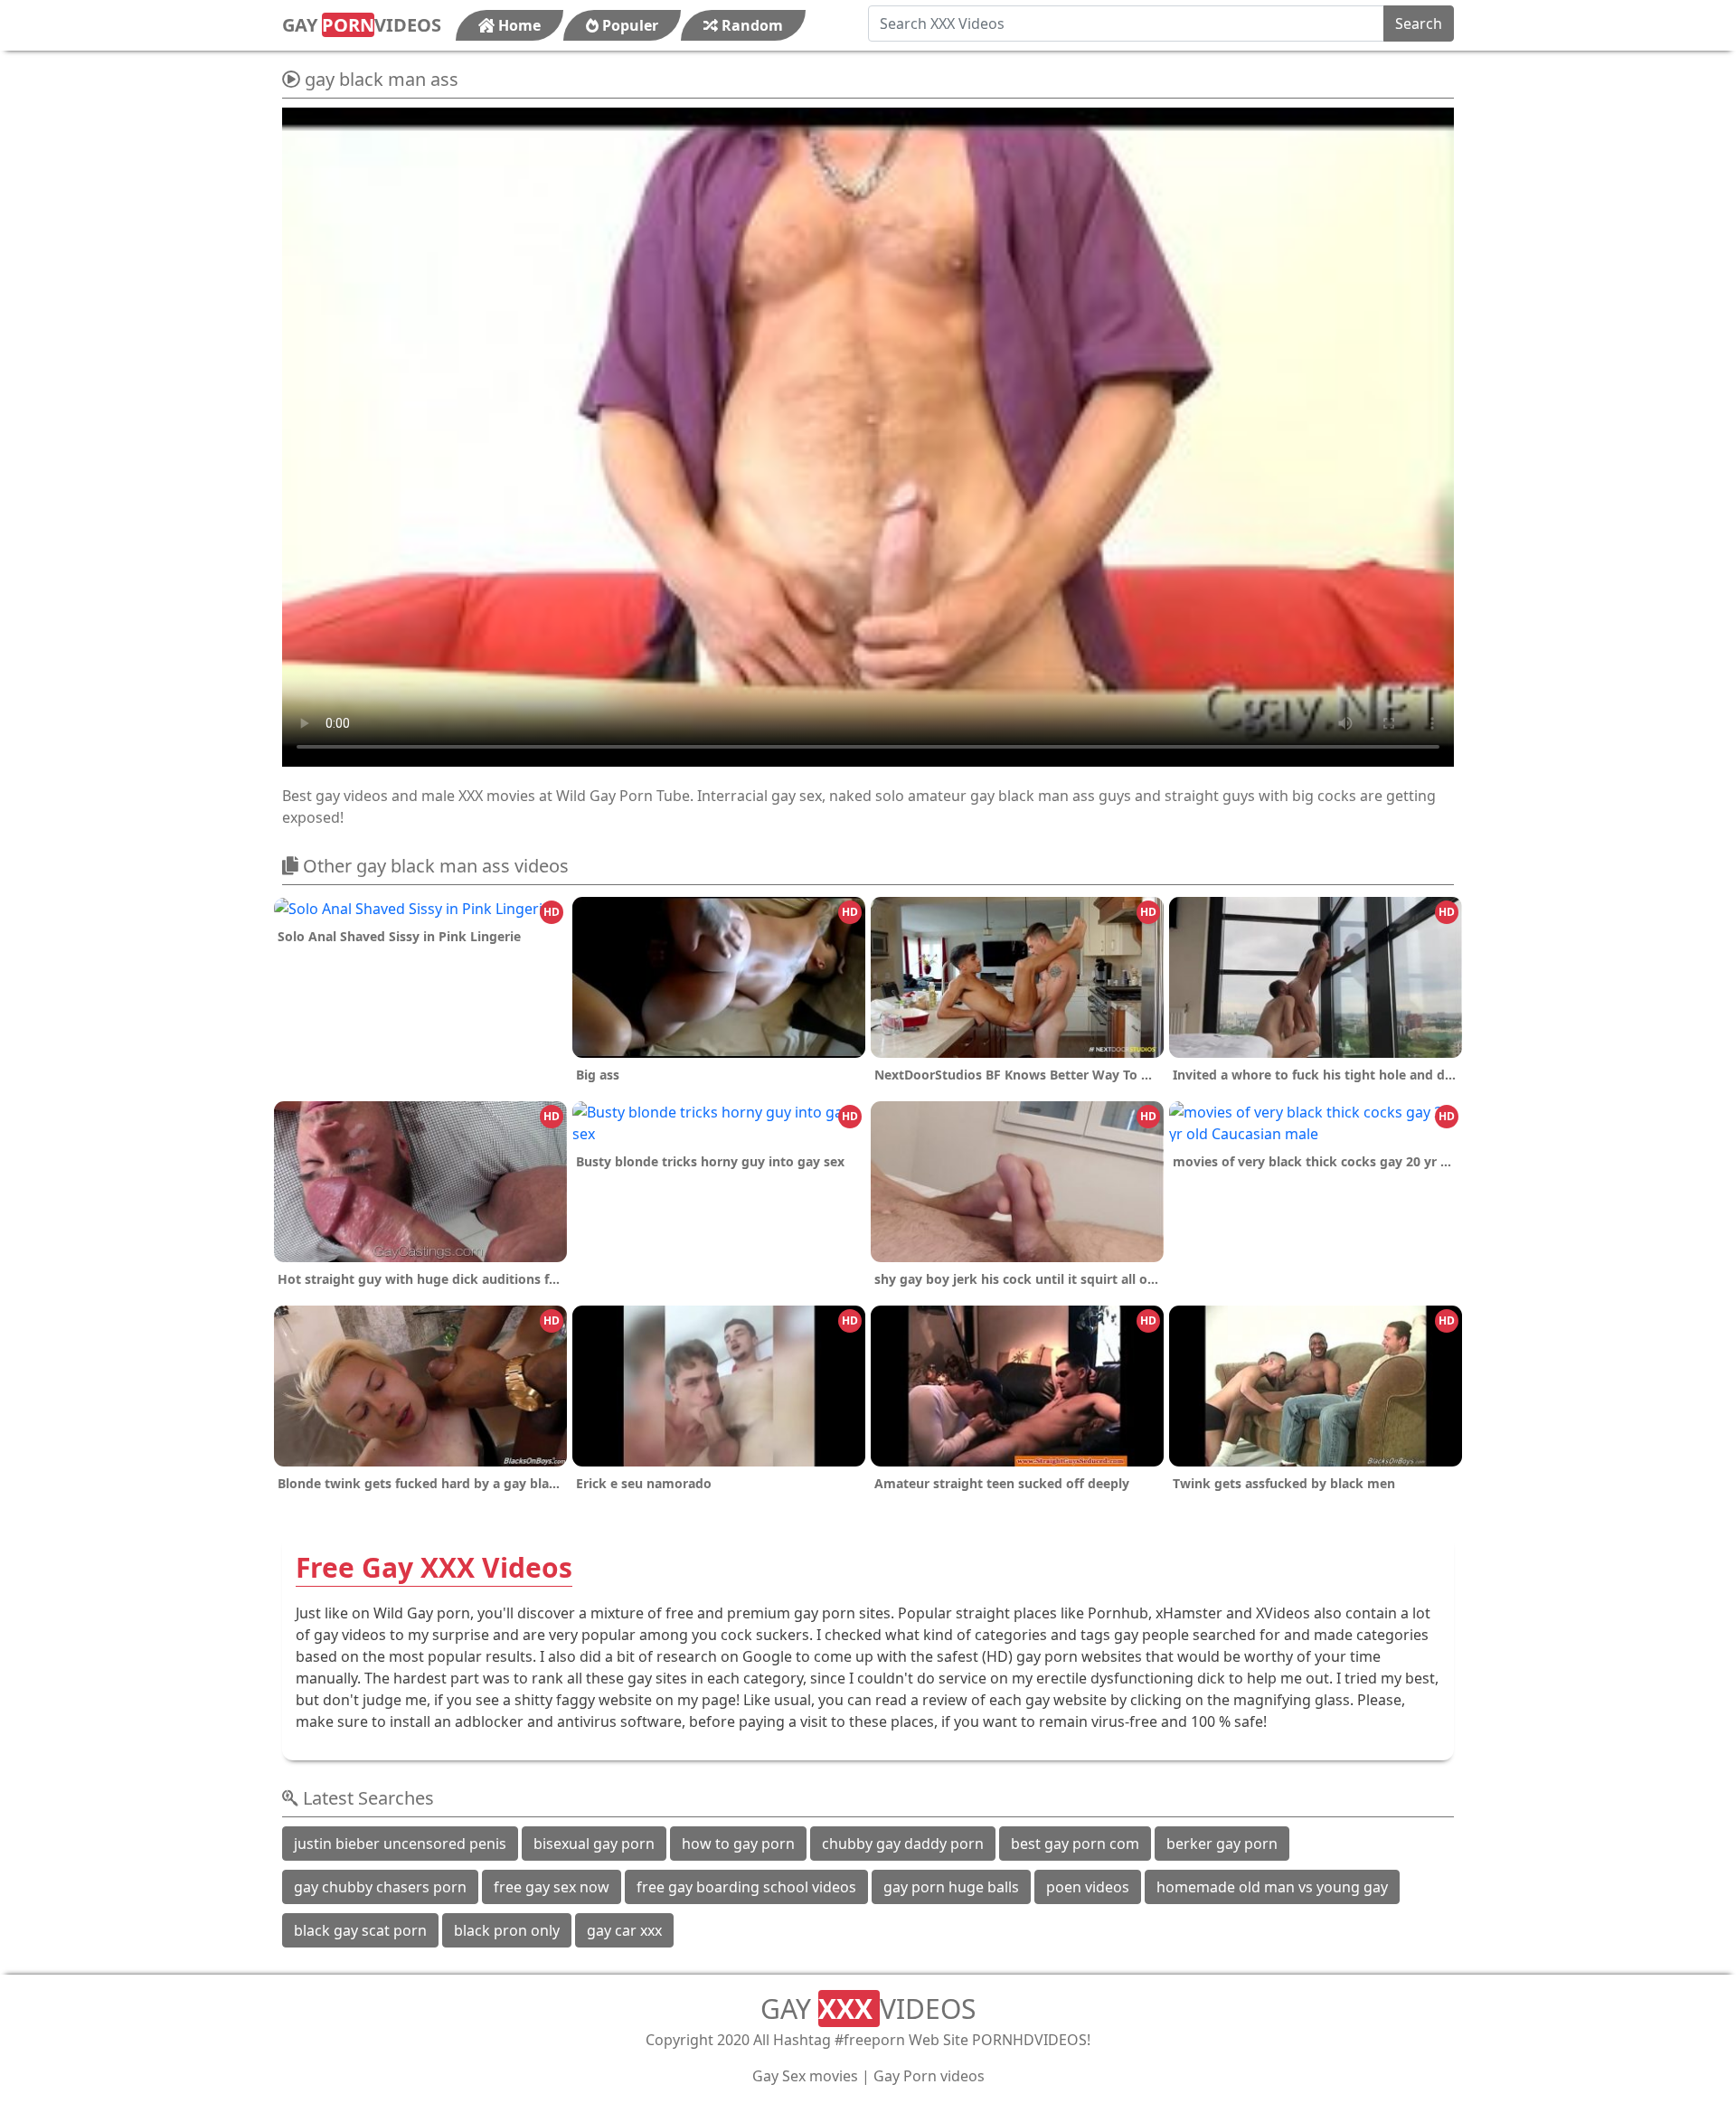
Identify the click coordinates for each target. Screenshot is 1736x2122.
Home (518, 25)
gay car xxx (624, 1930)
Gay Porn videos (929, 2076)
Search (1419, 24)
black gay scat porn (360, 1930)
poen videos (1088, 1887)
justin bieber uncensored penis (400, 1844)
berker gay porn (1222, 1844)
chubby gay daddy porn (903, 1844)
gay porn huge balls (951, 1887)
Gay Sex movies (805, 2076)
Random (750, 25)
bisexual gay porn (594, 1844)
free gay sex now (552, 1887)
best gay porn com (1075, 1844)
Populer (628, 25)
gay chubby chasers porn (380, 1887)
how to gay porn (738, 1844)
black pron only (507, 1930)
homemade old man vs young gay (1272, 1887)
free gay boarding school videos (746, 1887)
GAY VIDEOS (362, 25)
